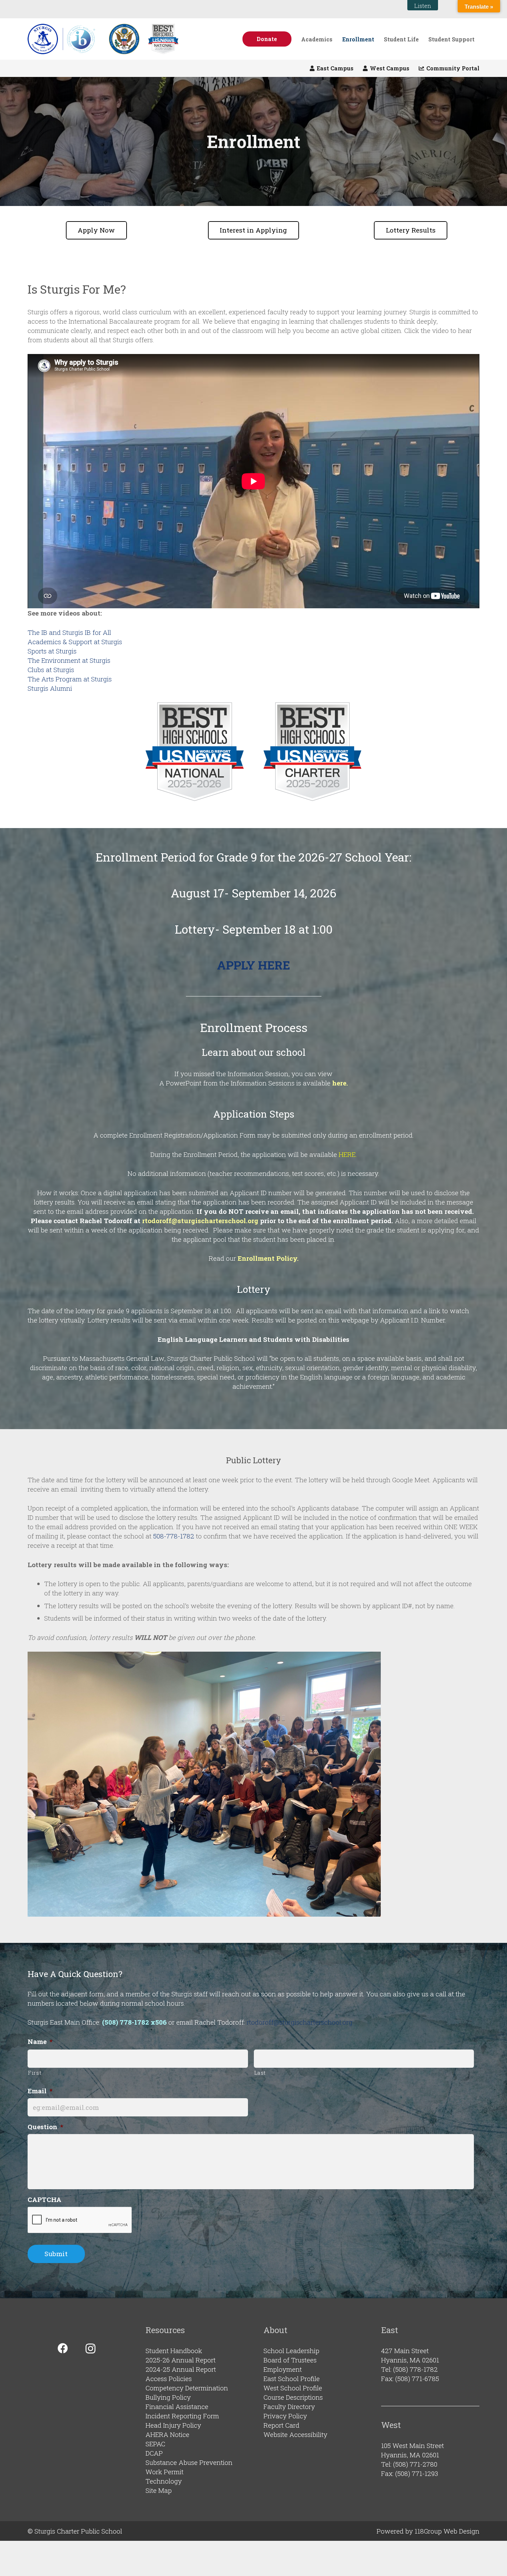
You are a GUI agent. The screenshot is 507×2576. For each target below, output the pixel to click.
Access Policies (169, 2378)
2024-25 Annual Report (181, 2369)
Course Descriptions (293, 2397)
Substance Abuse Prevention (189, 2462)
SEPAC (155, 2444)
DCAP (154, 2453)
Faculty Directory (289, 2406)
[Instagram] (91, 2348)
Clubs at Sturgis (51, 670)
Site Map (159, 2490)
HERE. (347, 1154)
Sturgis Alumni (50, 688)
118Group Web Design (447, 2531)
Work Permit (165, 2472)
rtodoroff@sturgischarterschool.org (201, 1221)
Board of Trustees (290, 2360)
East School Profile (292, 2378)
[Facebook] (63, 2348)
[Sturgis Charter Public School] (64, 39)
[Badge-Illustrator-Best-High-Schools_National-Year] (163, 39)
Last (260, 2073)
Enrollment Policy (267, 1258)
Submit (56, 2254)
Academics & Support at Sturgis (75, 642)
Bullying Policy (168, 2397)
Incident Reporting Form (182, 2416)
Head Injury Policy (173, 2425)
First (35, 2073)
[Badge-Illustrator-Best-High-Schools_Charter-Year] (313, 752)
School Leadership (291, 2351)
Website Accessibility (295, 2434)
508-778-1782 (174, 1536)
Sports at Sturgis (52, 651)
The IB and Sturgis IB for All (69, 632)
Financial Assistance (177, 2406)
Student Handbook (174, 2351)
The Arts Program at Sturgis (70, 679)
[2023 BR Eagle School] (124, 39)
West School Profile (293, 2388)
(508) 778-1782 (415, 2369)
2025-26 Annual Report (181, 2360)
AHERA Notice (167, 2434)
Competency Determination (187, 2388)
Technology (164, 2481)
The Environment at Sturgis (69, 660)
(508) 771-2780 (415, 2464)
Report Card (281, 2425)
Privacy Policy (285, 2416)
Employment (283, 2369)
